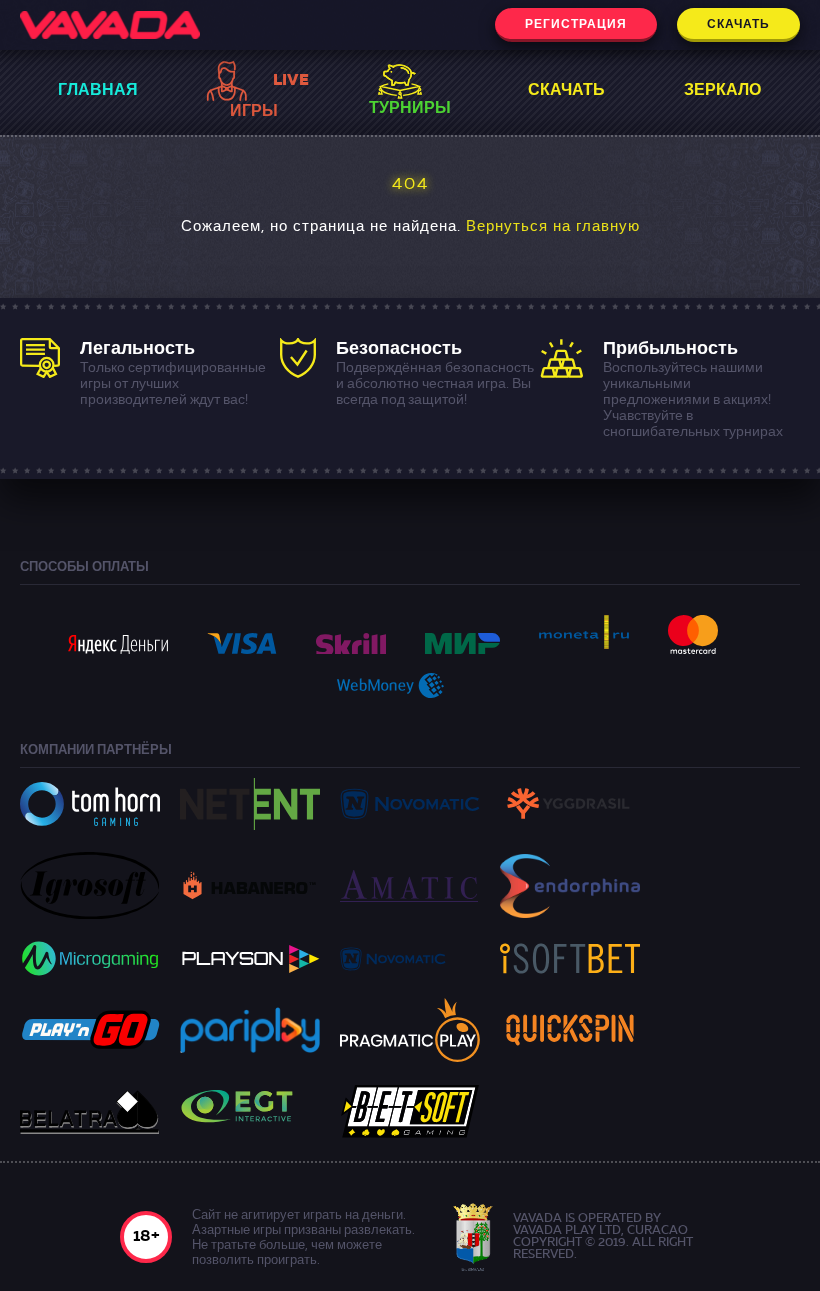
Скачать (738, 25)
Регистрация (576, 25)
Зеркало (722, 91)
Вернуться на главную (553, 227)
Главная (98, 91)
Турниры (410, 109)
